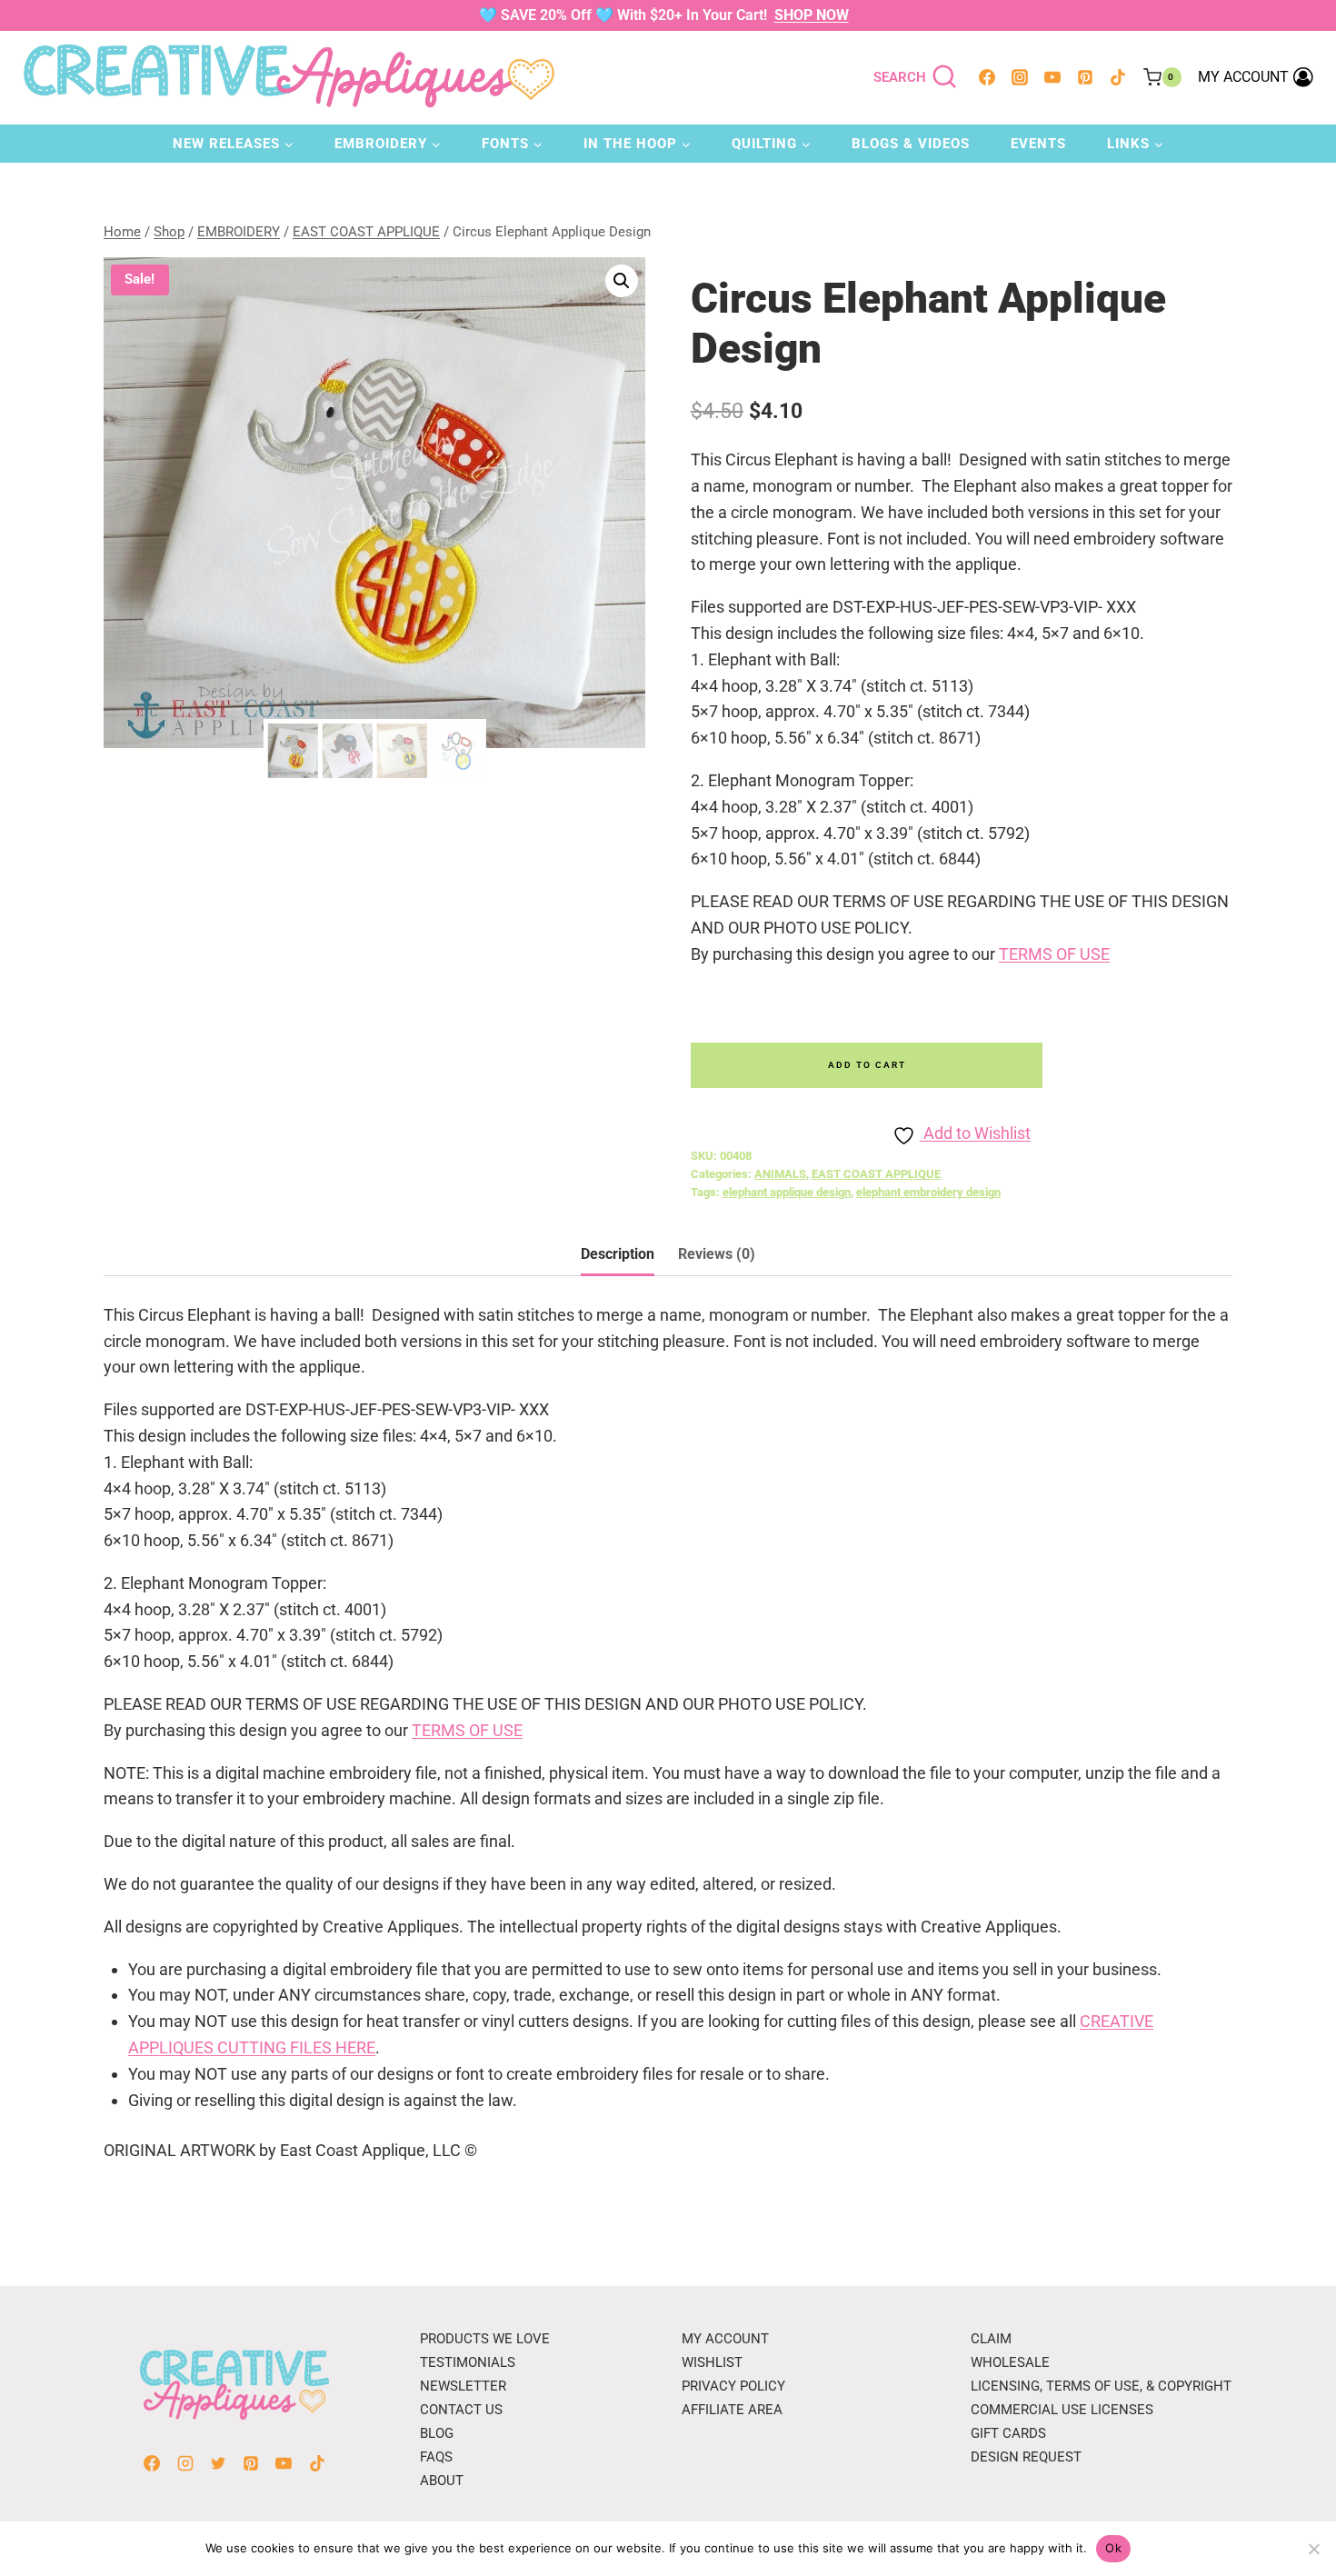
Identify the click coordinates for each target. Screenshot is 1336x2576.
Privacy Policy (733, 2386)
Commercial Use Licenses (1062, 2410)
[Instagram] (1020, 77)
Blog (437, 2433)
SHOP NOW (812, 15)
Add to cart (867, 1065)
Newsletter (463, 2386)
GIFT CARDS (1008, 2433)
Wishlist (712, 2362)
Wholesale (1010, 2362)
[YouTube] (1052, 77)
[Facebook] (987, 77)
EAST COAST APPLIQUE (876, 1174)
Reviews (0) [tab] (717, 1254)
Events (1038, 144)
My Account (725, 2339)
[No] (1313, 2549)
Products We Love (485, 2339)
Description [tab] (618, 1254)
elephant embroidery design (928, 1192)
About (442, 2481)
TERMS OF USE (1054, 954)
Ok (1113, 2548)
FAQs (436, 2457)
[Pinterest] (1085, 77)
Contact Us (461, 2410)
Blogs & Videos (911, 144)
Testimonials (468, 2362)
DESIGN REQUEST (1026, 2457)
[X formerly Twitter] (218, 2463)
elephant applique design (787, 1192)
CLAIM (991, 2339)
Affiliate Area (732, 2410)
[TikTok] (1118, 77)
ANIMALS (780, 1174)
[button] (622, 281)
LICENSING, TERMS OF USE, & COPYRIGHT (1101, 2386)
